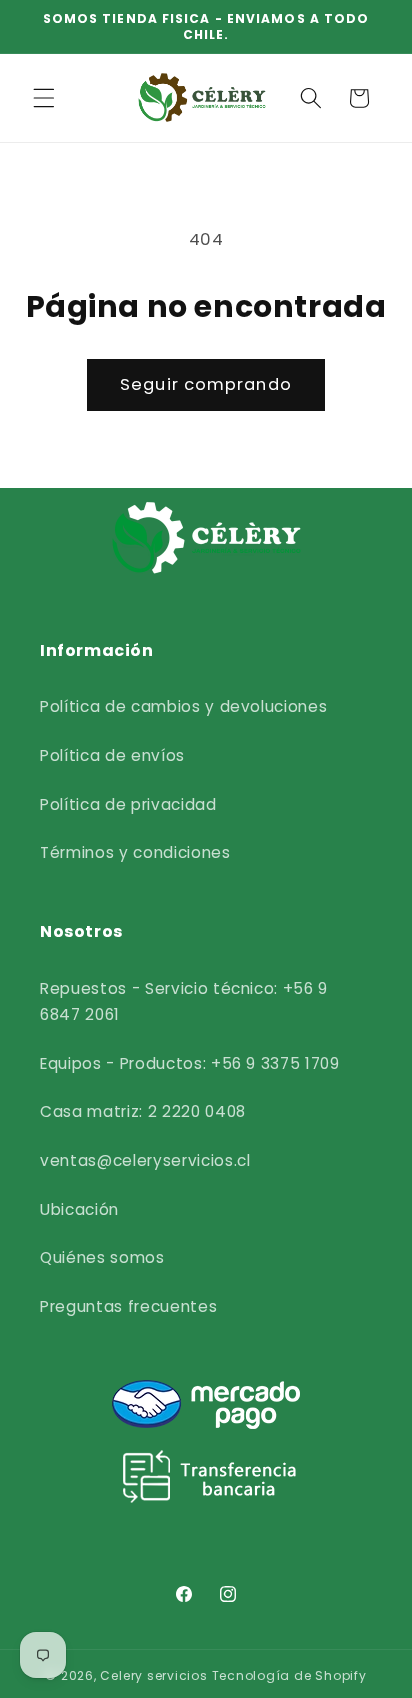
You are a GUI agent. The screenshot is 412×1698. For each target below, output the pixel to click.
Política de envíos (112, 755)
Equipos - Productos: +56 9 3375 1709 (190, 1063)
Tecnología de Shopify (289, 1675)
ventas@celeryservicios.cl (145, 1160)
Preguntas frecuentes (128, 1306)
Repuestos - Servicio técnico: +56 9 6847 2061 (184, 1002)
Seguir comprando (206, 384)
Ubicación (79, 1209)
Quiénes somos (102, 1257)
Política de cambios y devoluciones (183, 706)
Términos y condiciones (135, 852)
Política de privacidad (128, 804)
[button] (44, 98)
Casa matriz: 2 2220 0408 (143, 1111)
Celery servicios (153, 1675)
